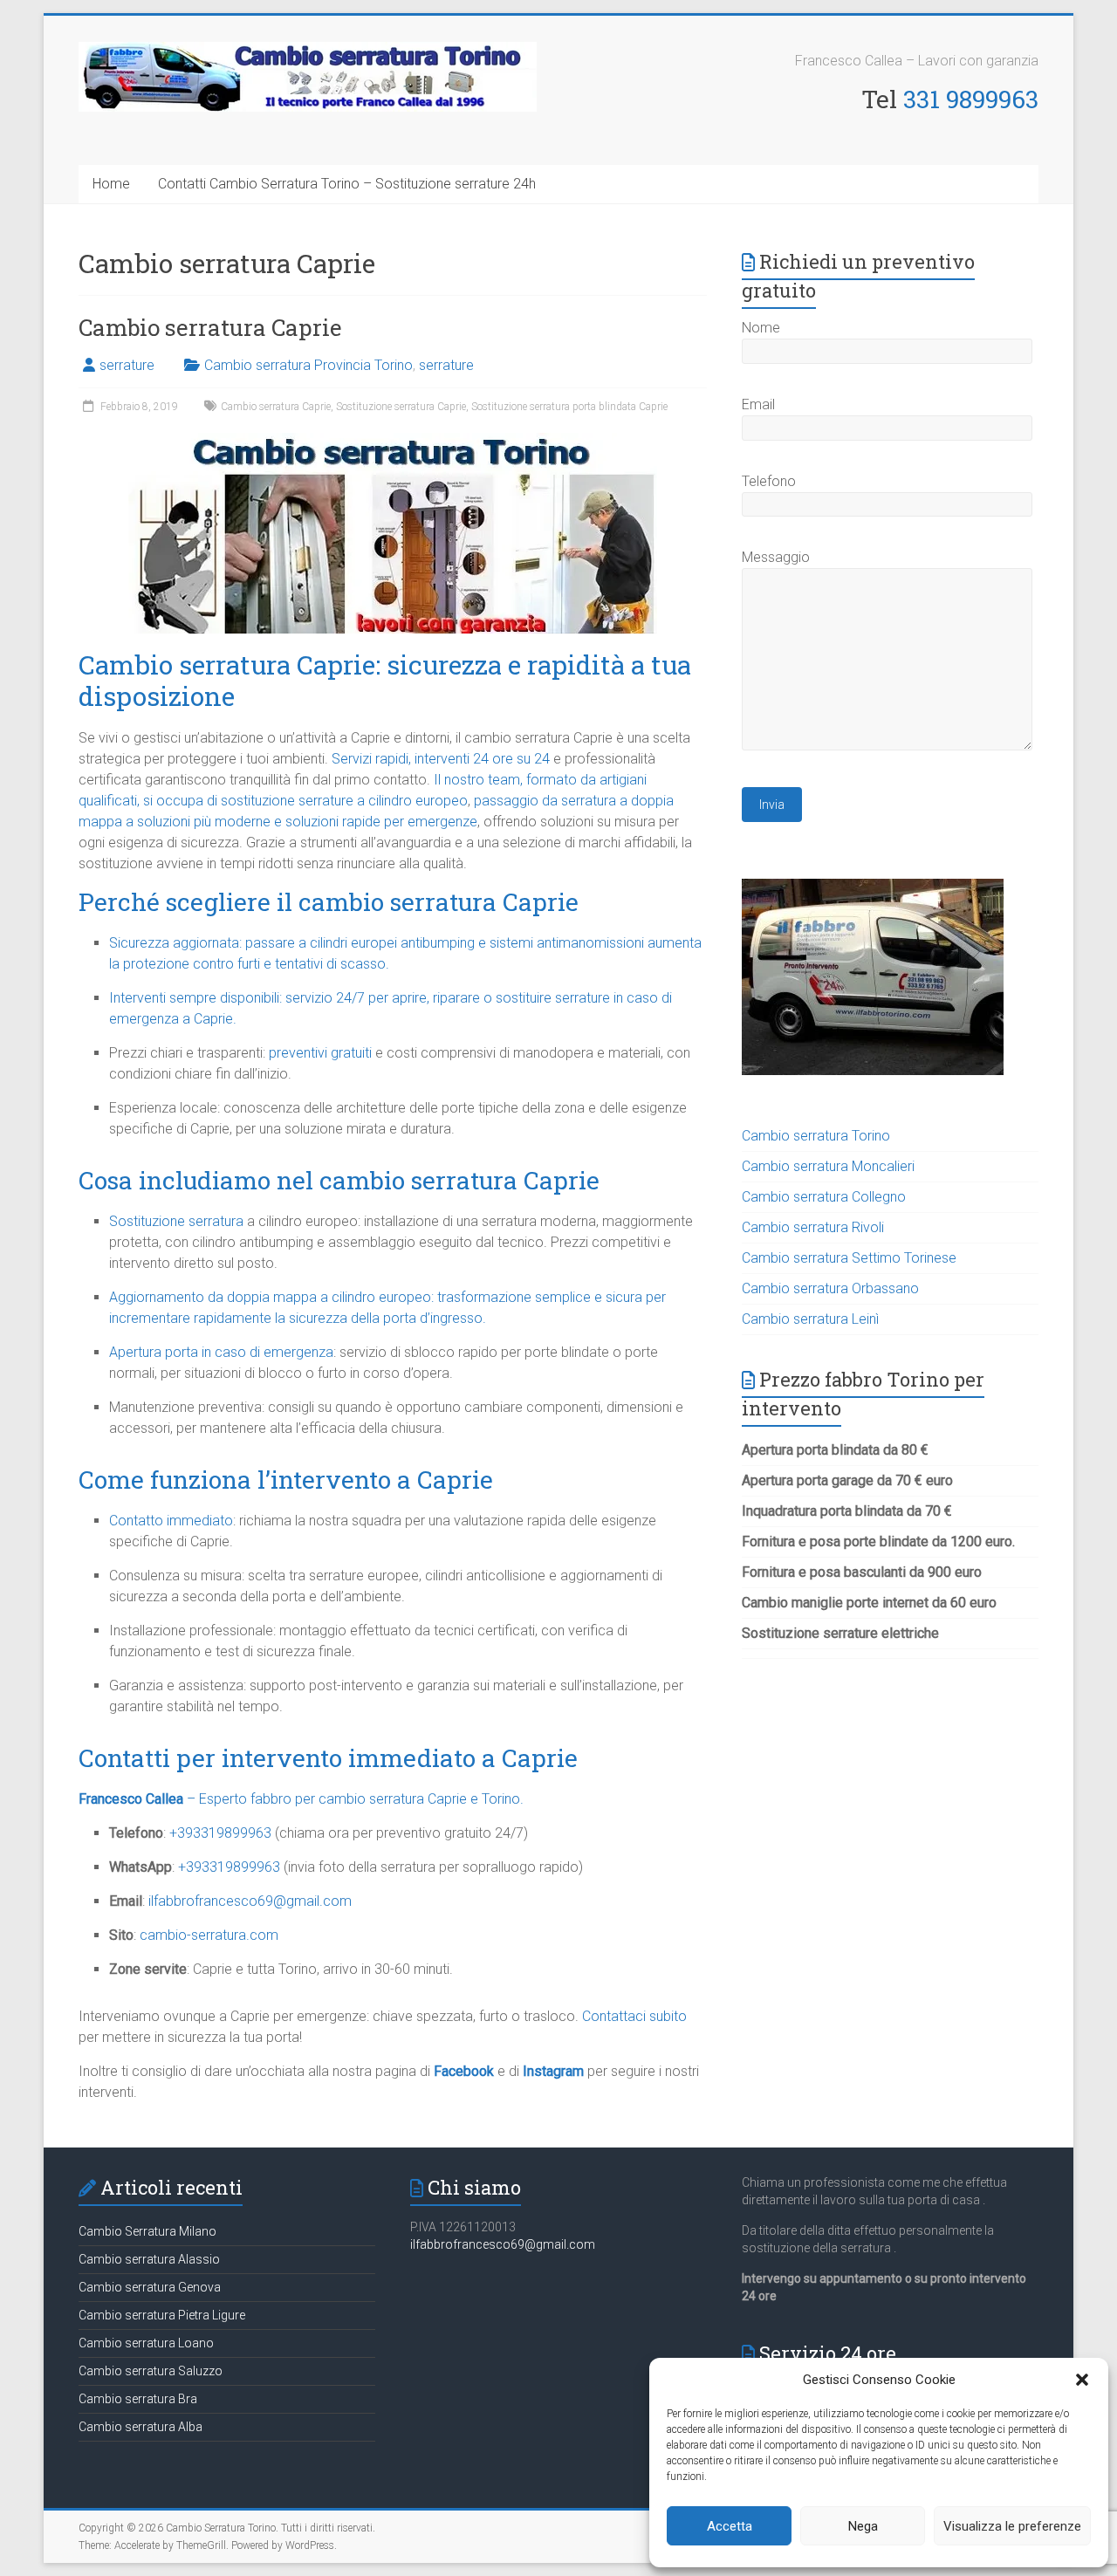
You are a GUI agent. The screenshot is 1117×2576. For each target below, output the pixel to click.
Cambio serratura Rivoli (813, 1227)
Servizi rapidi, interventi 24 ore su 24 (441, 759)
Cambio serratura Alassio (149, 2259)
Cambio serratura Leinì (810, 1319)
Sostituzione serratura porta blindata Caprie (569, 407)
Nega (863, 2526)
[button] (1082, 2380)
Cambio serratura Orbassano (830, 1288)
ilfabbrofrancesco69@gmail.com (503, 2244)
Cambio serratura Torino (816, 1136)
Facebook (464, 2071)
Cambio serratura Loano (146, 2343)
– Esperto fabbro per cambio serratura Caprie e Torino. (301, 1799)
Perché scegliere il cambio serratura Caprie (329, 902)
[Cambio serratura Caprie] (393, 441)
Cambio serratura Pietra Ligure (162, 2315)
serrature (127, 365)
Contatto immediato (171, 1521)
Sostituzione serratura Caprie (401, 407)
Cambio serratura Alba (140, 2427)
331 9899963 (971, 99)
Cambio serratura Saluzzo (151, 2371)
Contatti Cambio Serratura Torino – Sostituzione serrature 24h (347, 184)
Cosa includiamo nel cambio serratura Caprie (339, 1180)
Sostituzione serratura (176, 1221)
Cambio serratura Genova (150, 2287)
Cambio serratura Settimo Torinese (849, 1258)
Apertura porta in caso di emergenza (221, 1352)
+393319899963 (220, 1833)
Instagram (553, 2071)
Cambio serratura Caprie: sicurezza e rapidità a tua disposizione (385, 680)
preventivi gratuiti (320, 1053)
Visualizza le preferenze (1012, 2526)
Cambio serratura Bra (138, 2399)
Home (111, 184)
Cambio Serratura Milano (147, 2231)
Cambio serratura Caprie (210, 327)
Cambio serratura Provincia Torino (308, 365)
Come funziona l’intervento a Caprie (286, 1480)
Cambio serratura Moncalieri (828, 1166)
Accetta (730, 2526)
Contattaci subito (634, 2016)
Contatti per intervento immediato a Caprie (328, 1758)
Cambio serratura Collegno (824, 1197)
